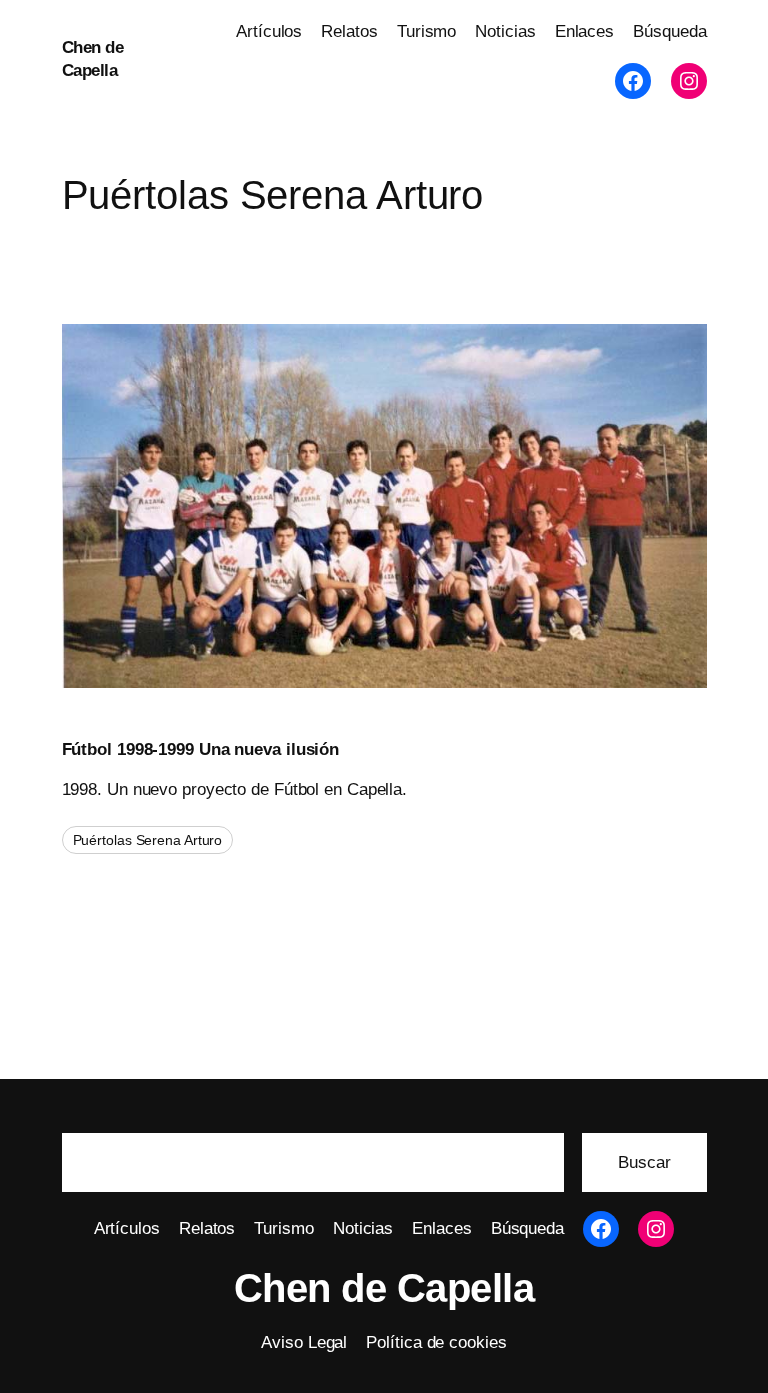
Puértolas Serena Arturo (148, 840)
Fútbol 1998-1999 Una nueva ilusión (201, 749)
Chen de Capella (384, 1288)
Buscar (644, 1162)
